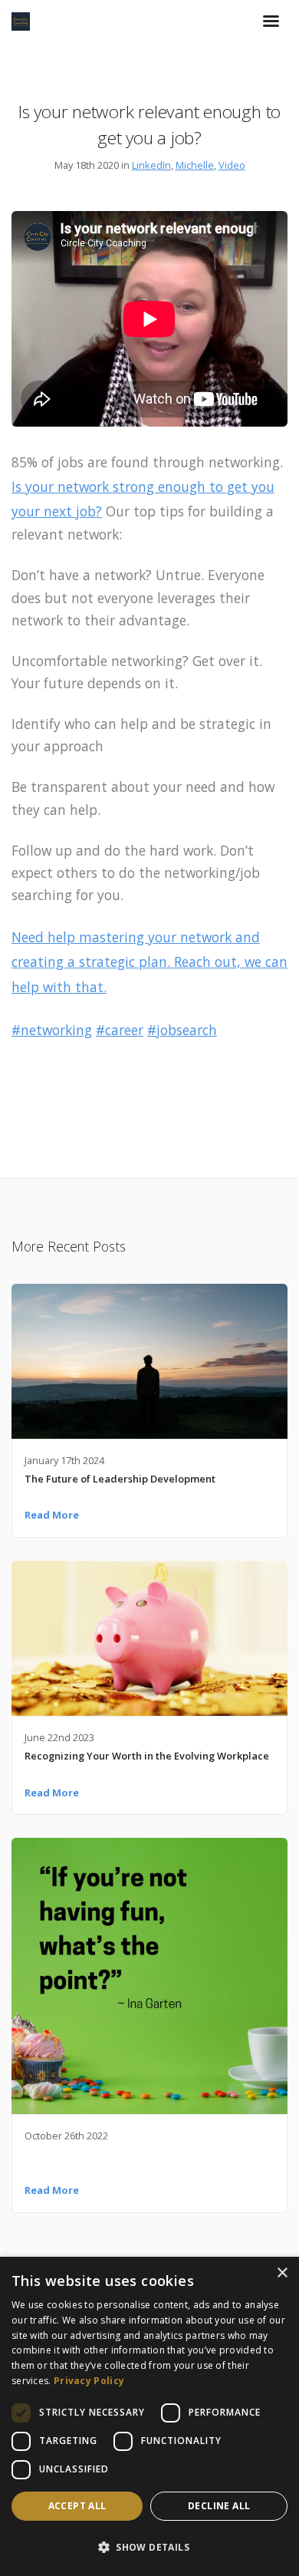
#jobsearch (182, 1030)
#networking (52, 1030)
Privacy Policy (89, 2381)
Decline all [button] (219, 2506)
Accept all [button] (77, 2506)
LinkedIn (151, 165)
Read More (52, 1515)
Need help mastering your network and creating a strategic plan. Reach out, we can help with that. (149, 962)
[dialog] (149, 2416)
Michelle (195, 165)
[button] (149, 2548)
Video (232, 165)
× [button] (282, 2273)
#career (120, 1030)
